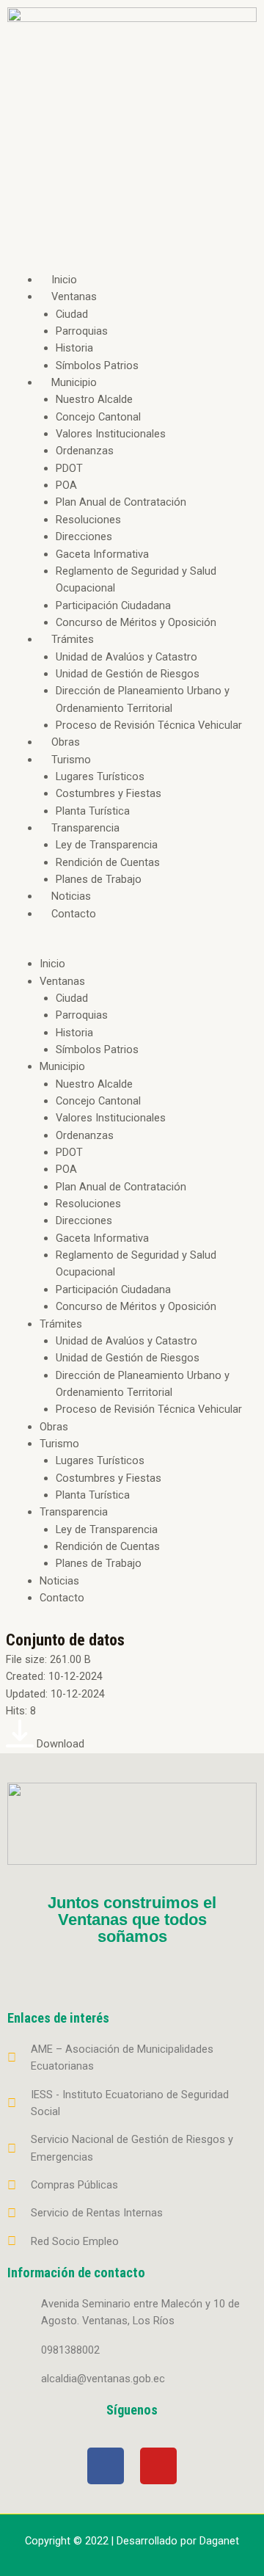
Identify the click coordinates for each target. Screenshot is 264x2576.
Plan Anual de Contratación (121, 502)
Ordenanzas (85, 451)
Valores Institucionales (111, 434)
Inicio (64, 280)
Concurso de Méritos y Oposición (136, 622)
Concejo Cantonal (98, 417)
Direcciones (84, 536)
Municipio (74, 382)
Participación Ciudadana (113, 605)
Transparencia (85, 828)
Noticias (71, 896)
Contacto (74, 914)
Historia (74, 348)
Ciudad (72, 314)
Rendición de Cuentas (108, 862)
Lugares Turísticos (100, 776)
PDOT (69, 468)
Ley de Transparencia (107, 845)
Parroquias (82, 331)
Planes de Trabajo (99, 879)
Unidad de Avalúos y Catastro (126, 657)
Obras (66, 742)
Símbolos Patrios (97, 365)
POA (66, 485)
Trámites (73, 639)
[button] (132, 947)
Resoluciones (88, 520)
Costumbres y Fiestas (109, 793)
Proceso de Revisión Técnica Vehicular (149, 725)
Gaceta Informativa (102, 554)
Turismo (71, 760)
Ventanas (74, 296)
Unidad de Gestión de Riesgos (128, 674)
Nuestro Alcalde (94, 399)
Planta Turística (93, 811)
